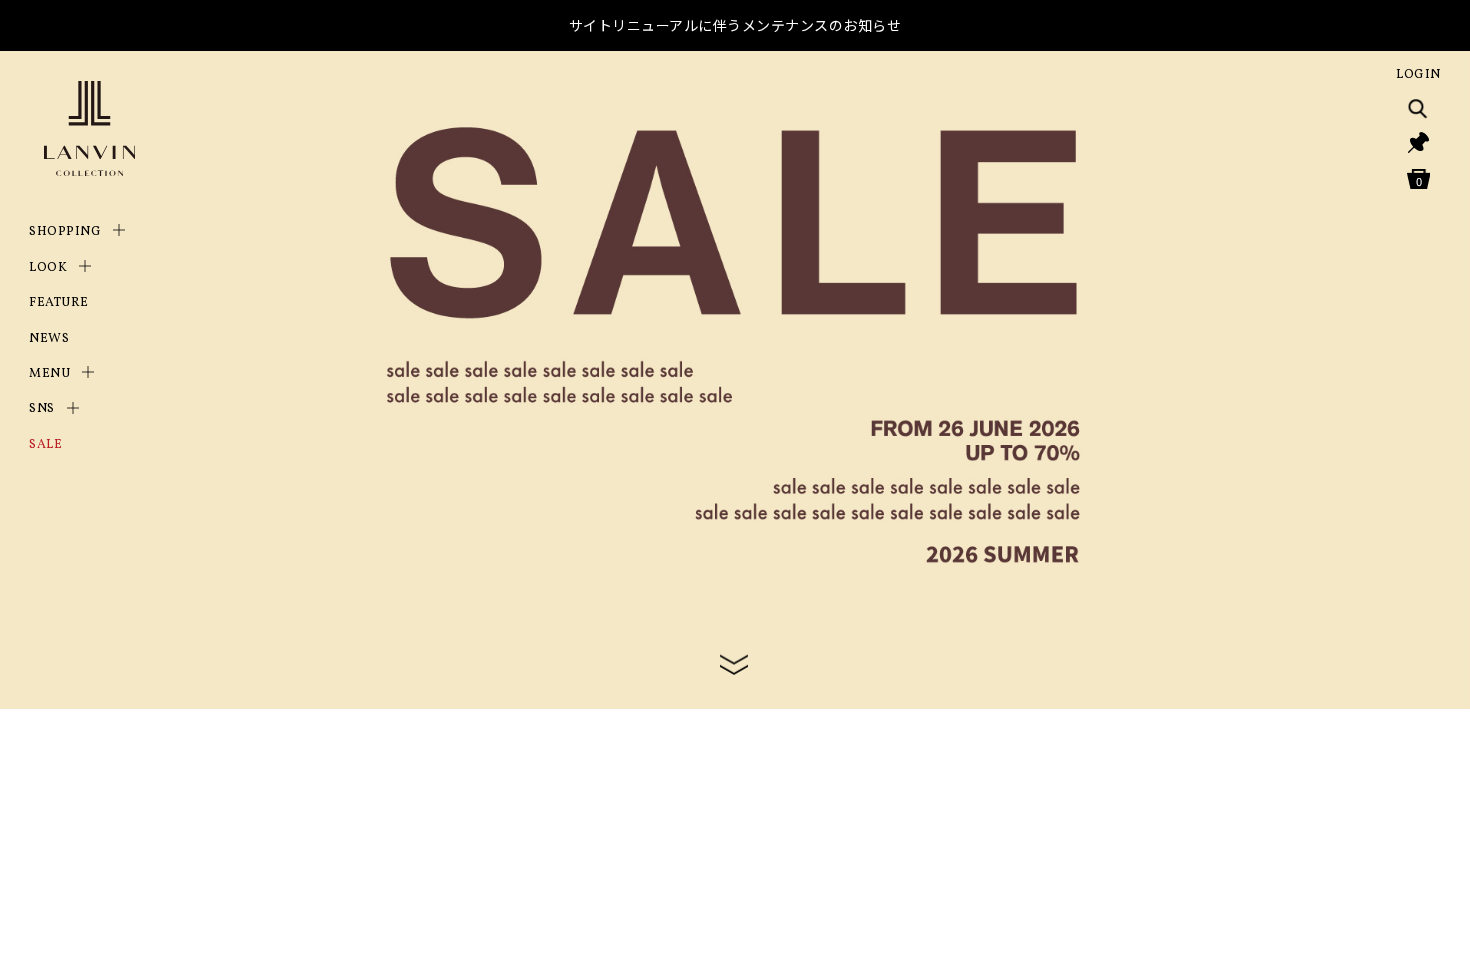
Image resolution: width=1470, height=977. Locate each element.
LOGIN (1418, 75)
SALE (45, 445)
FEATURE (59, 303)
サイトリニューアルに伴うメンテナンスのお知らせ (735, 25)
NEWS (49, 339)
